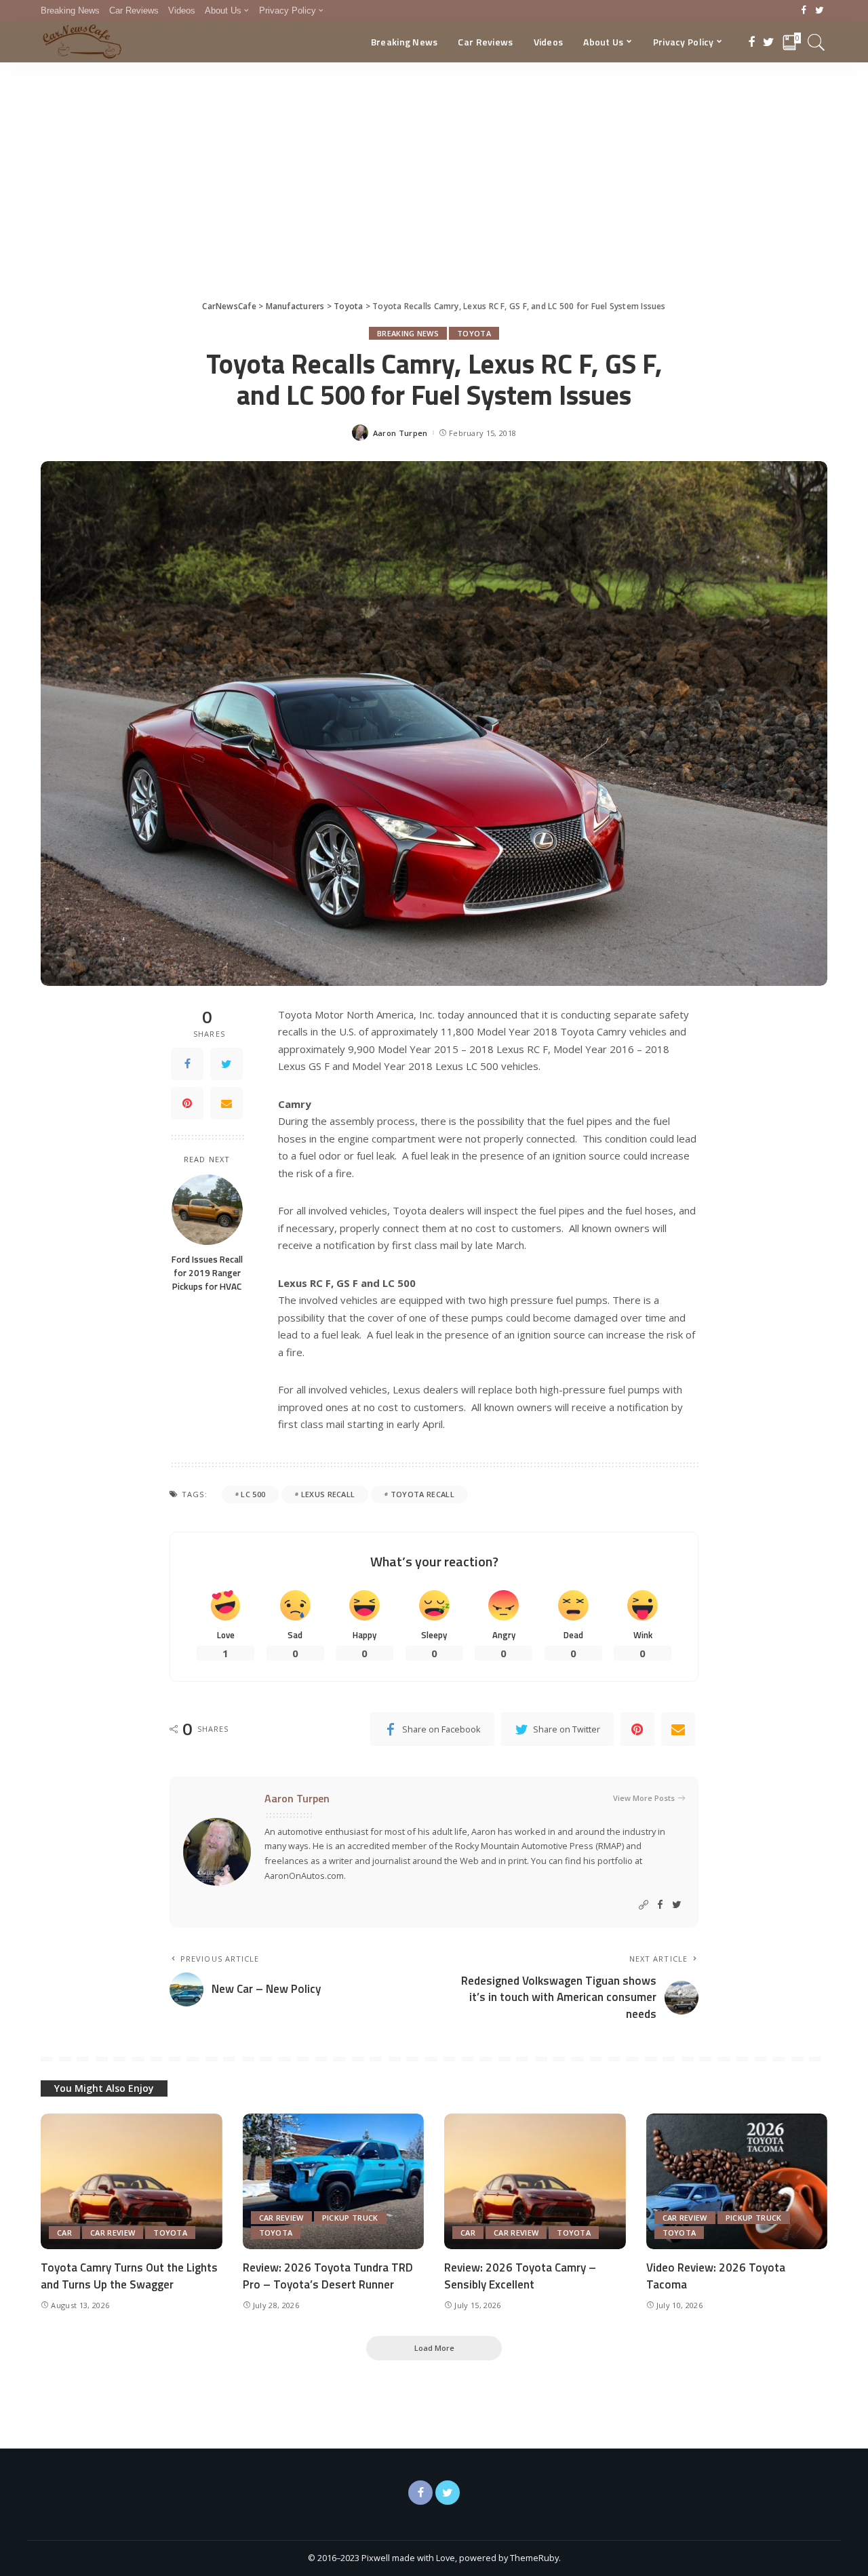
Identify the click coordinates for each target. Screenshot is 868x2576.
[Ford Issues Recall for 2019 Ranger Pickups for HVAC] (207, 1209)
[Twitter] (820, 11)
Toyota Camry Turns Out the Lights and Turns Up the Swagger (129, 2276)
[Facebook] (804, 11)
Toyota (474, 333)
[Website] (644, 1905)
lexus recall (328, 1494)
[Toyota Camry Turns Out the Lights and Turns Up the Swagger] (132, 2182)
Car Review (113, 2233)
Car (64, 2233)
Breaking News (408, 333)
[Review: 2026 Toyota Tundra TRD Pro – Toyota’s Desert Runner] (334, 2182)
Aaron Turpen (400, 433)
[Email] (226, 1103)
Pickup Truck (350, 2218)
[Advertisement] (434, 164)
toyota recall (422, 1494)
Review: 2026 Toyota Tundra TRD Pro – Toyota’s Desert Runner (328, 2276)
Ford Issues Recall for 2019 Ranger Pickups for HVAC (207, 1272)
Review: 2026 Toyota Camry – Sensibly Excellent (520, 2276)
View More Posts (644, 1798)
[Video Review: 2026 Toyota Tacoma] (737, 2182)
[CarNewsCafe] (82, 42)
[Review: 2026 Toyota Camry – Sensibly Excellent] (535, 2182)
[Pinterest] (187, 1103)
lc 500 (253, 1494)
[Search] (816, 42)
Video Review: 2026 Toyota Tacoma (716, 2276)
